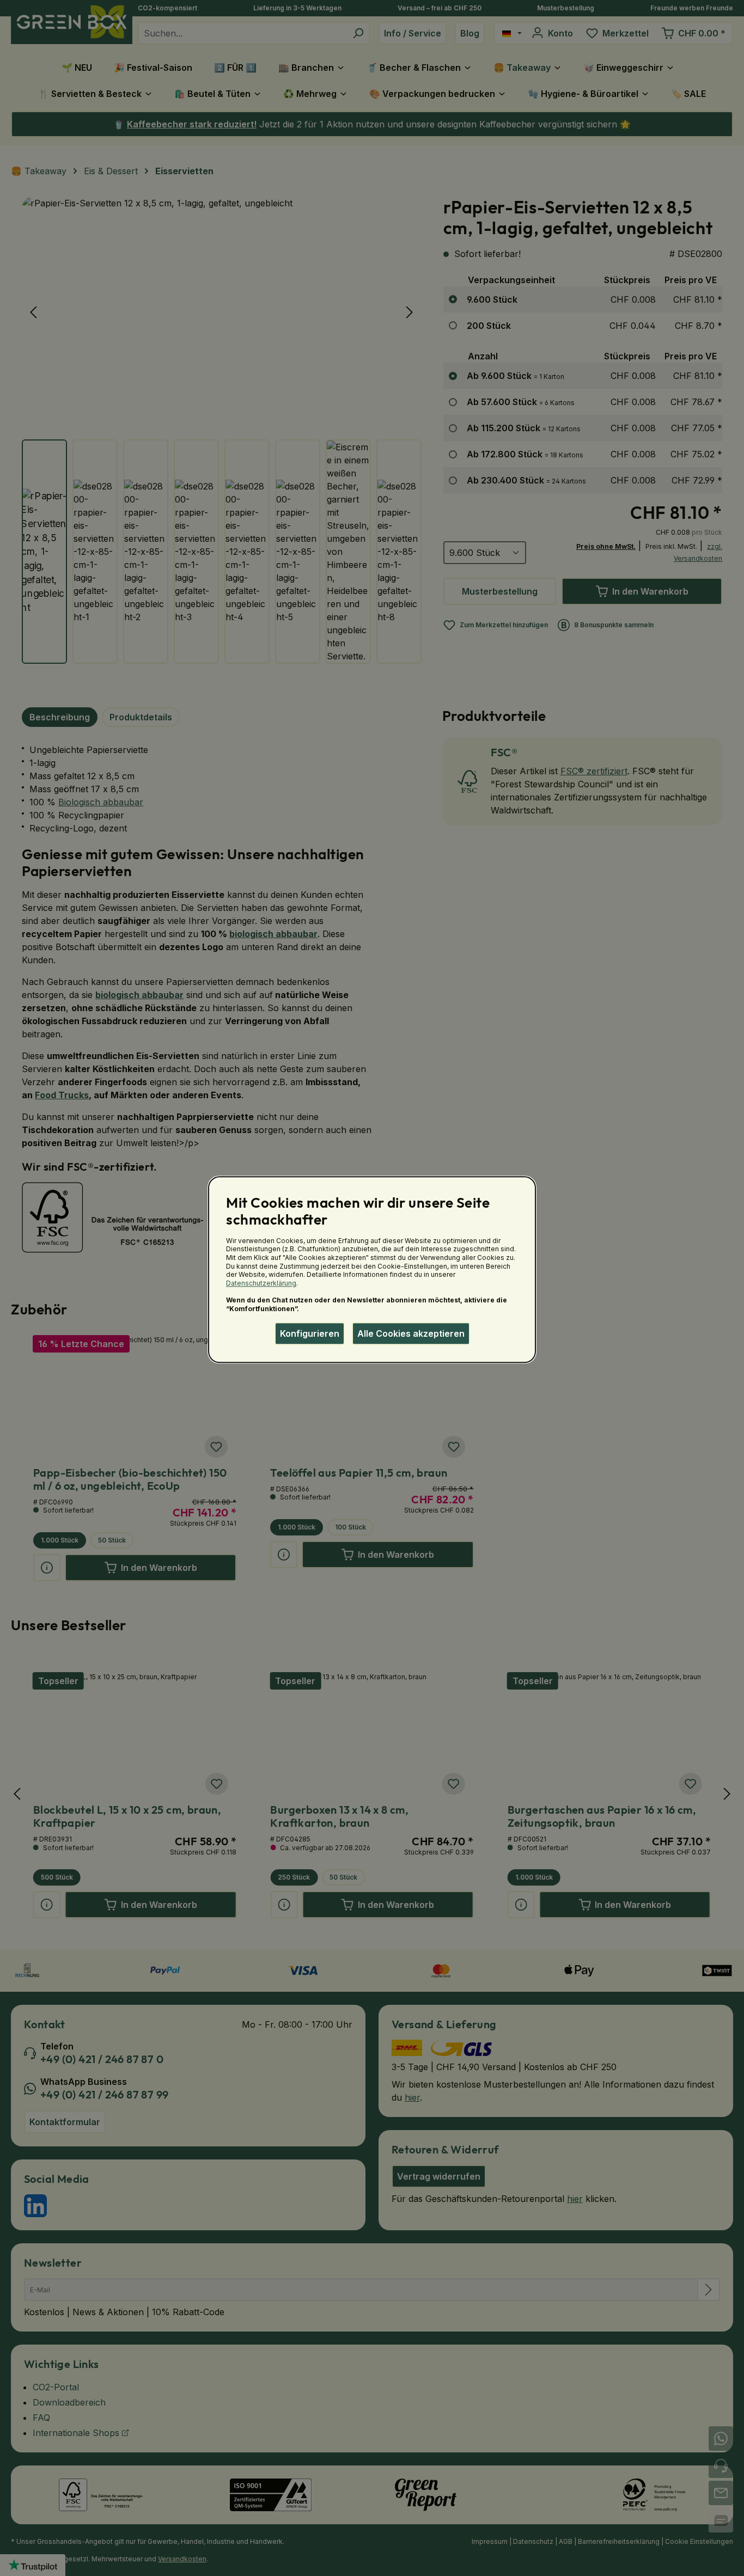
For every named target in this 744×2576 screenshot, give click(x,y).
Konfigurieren (310, 1333)
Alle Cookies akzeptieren (411, 1333)
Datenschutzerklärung (261, 1283)
